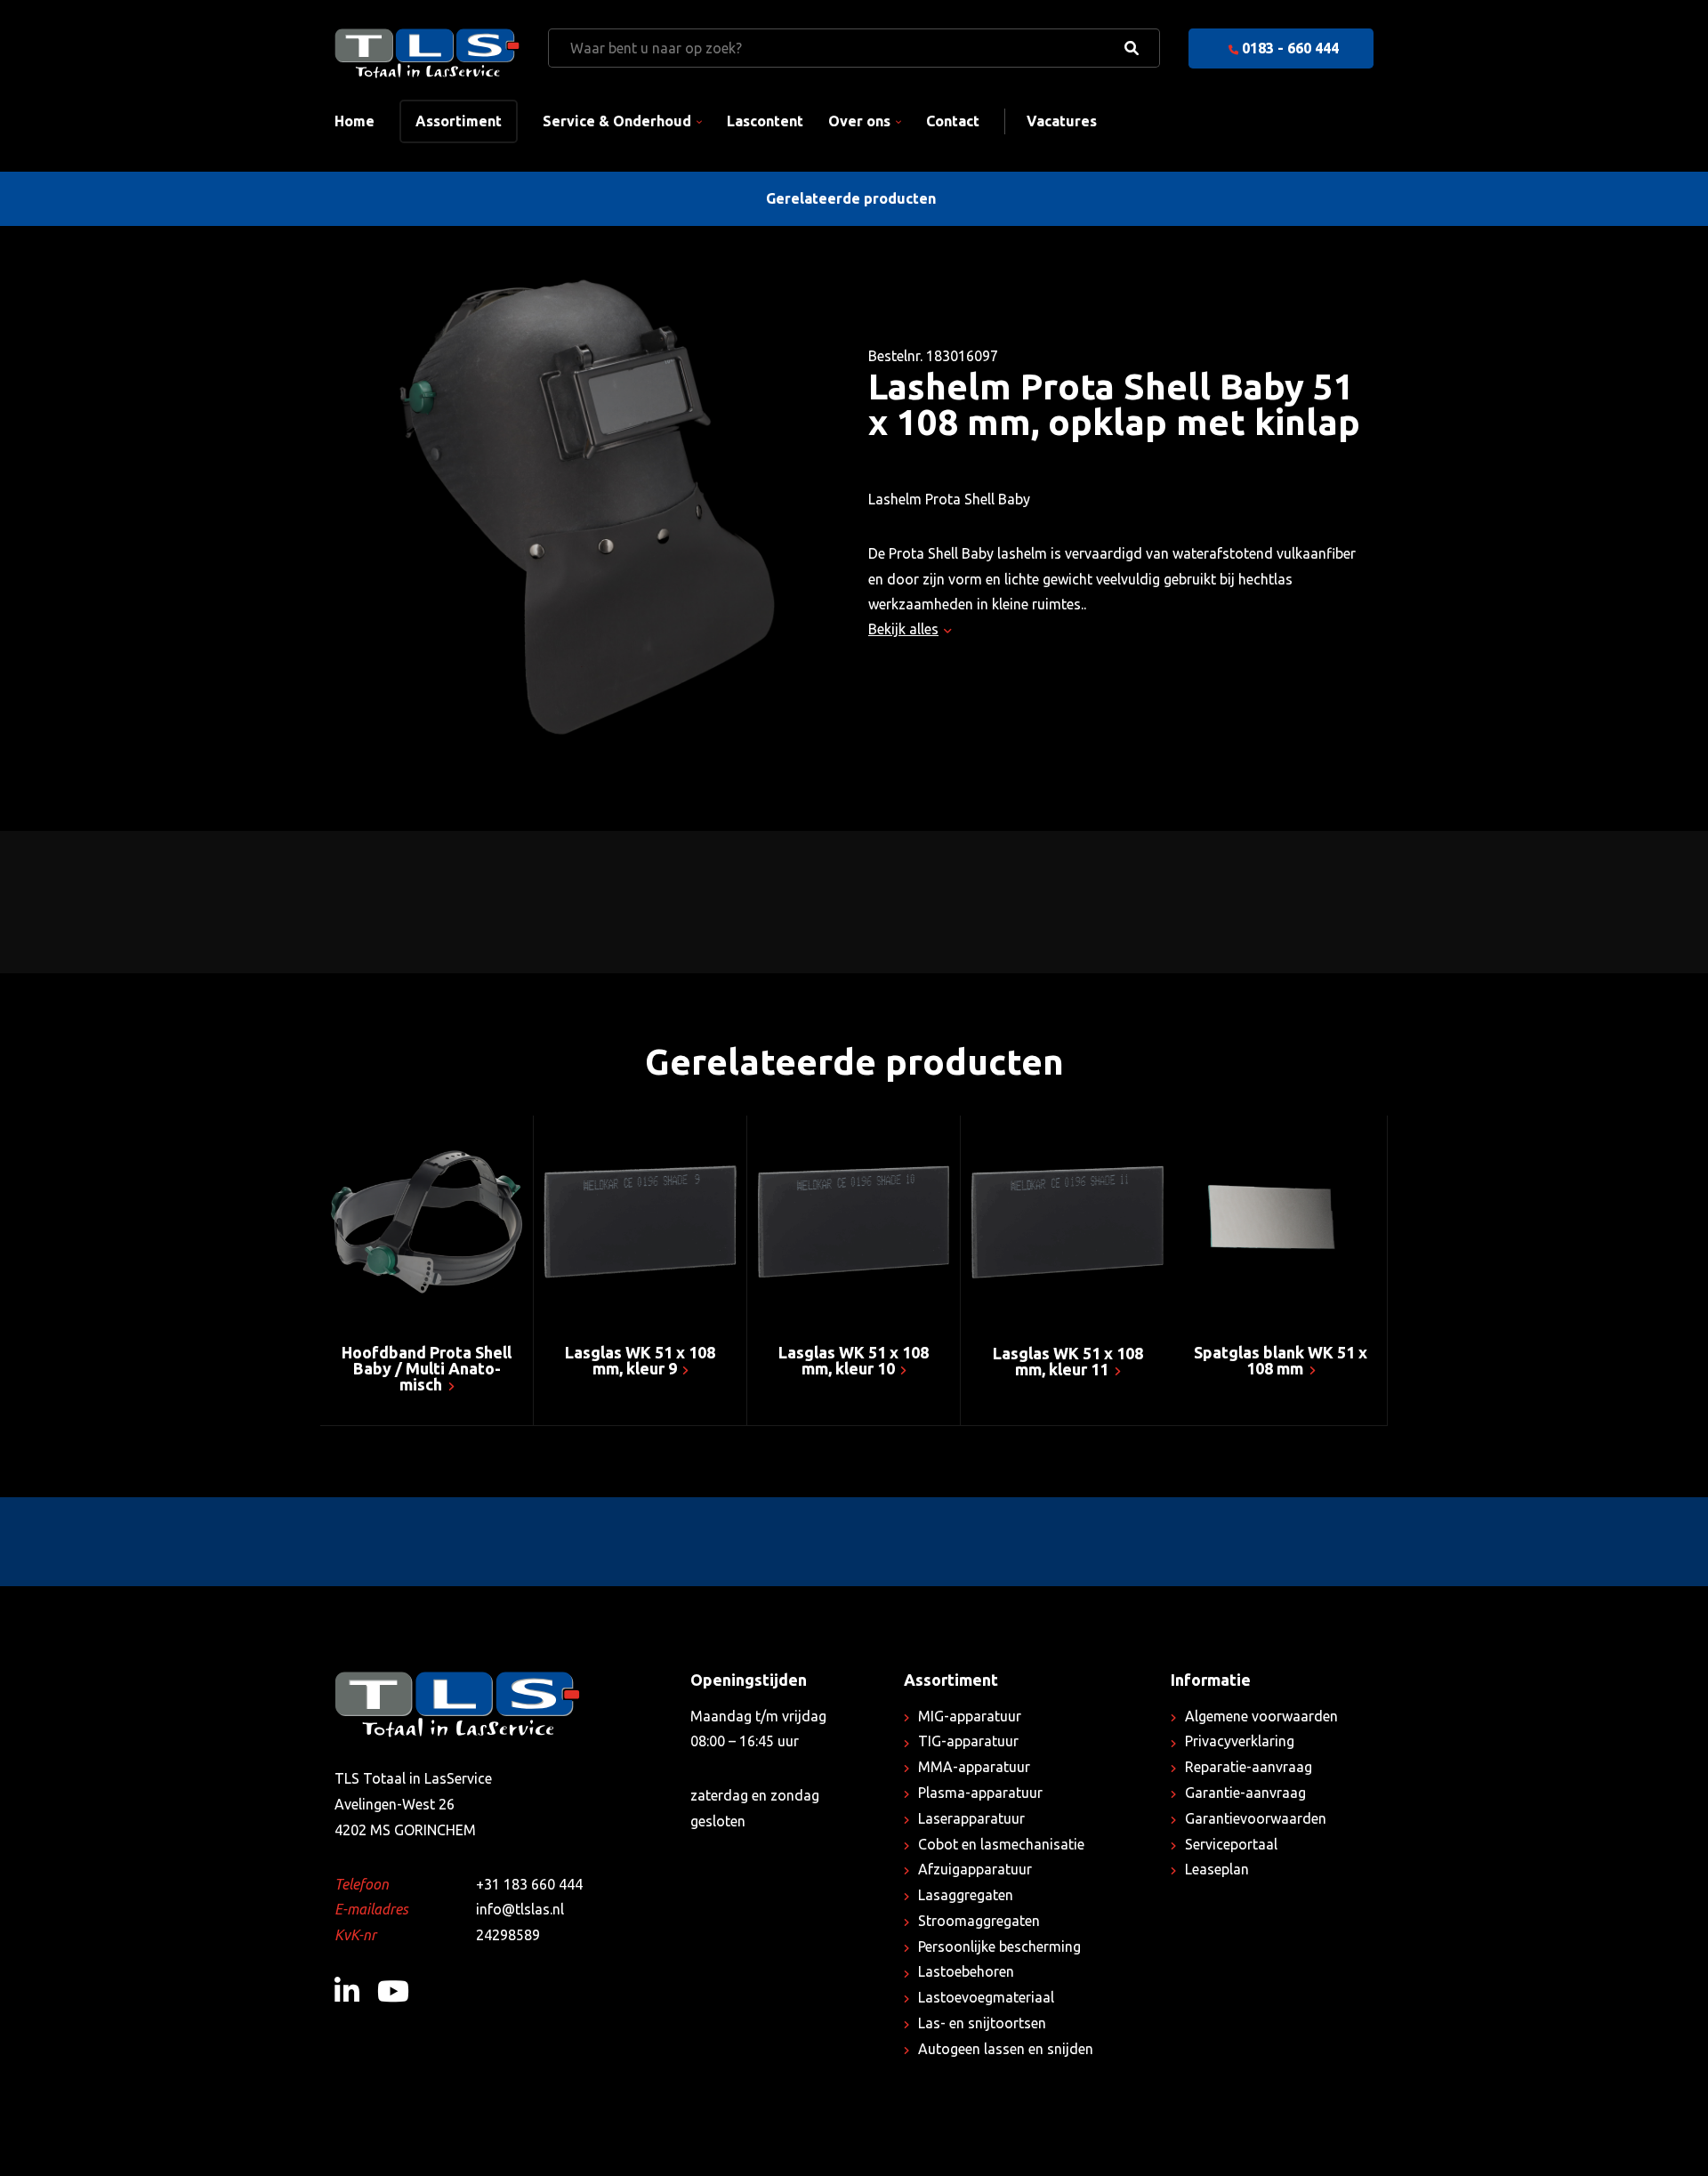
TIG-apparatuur (968, 1741)
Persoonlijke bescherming (999, 1946)
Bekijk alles (903, 629)
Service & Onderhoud (617, 121)
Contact (953, 121)
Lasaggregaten (966, 1895)
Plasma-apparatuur (980, 1793)
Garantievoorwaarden (1256, 1818)
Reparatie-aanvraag (1249, 1767)
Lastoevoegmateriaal (986, 1997)
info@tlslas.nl (520, 1909)
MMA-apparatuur (974, 1767)
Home (354, 121)
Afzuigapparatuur (975, 1869)
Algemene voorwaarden (1261, 1716)
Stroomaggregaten (979, 1921)
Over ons (859, 121)
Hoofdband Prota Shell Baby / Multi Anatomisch (427, 1368)
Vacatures (1062, 121)
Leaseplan (1217, 1869)
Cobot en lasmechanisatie (1001, 1844)
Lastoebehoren (966, 1971)
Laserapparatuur (971, 1818)
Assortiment (459, 121)
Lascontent (765, 121)
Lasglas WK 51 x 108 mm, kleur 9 (640, 1360)
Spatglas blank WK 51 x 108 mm (1281, 1360)
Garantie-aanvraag (1245, 1793)
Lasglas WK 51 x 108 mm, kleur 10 (854, 1360)
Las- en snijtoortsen (982, 2023)
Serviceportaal (1231, 1844)
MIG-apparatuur (970, 1716)
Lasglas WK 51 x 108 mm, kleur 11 (1068, 1361)
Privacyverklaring (1240, 1741)
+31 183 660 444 (529, 1884)
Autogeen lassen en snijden (1006, 2049)
